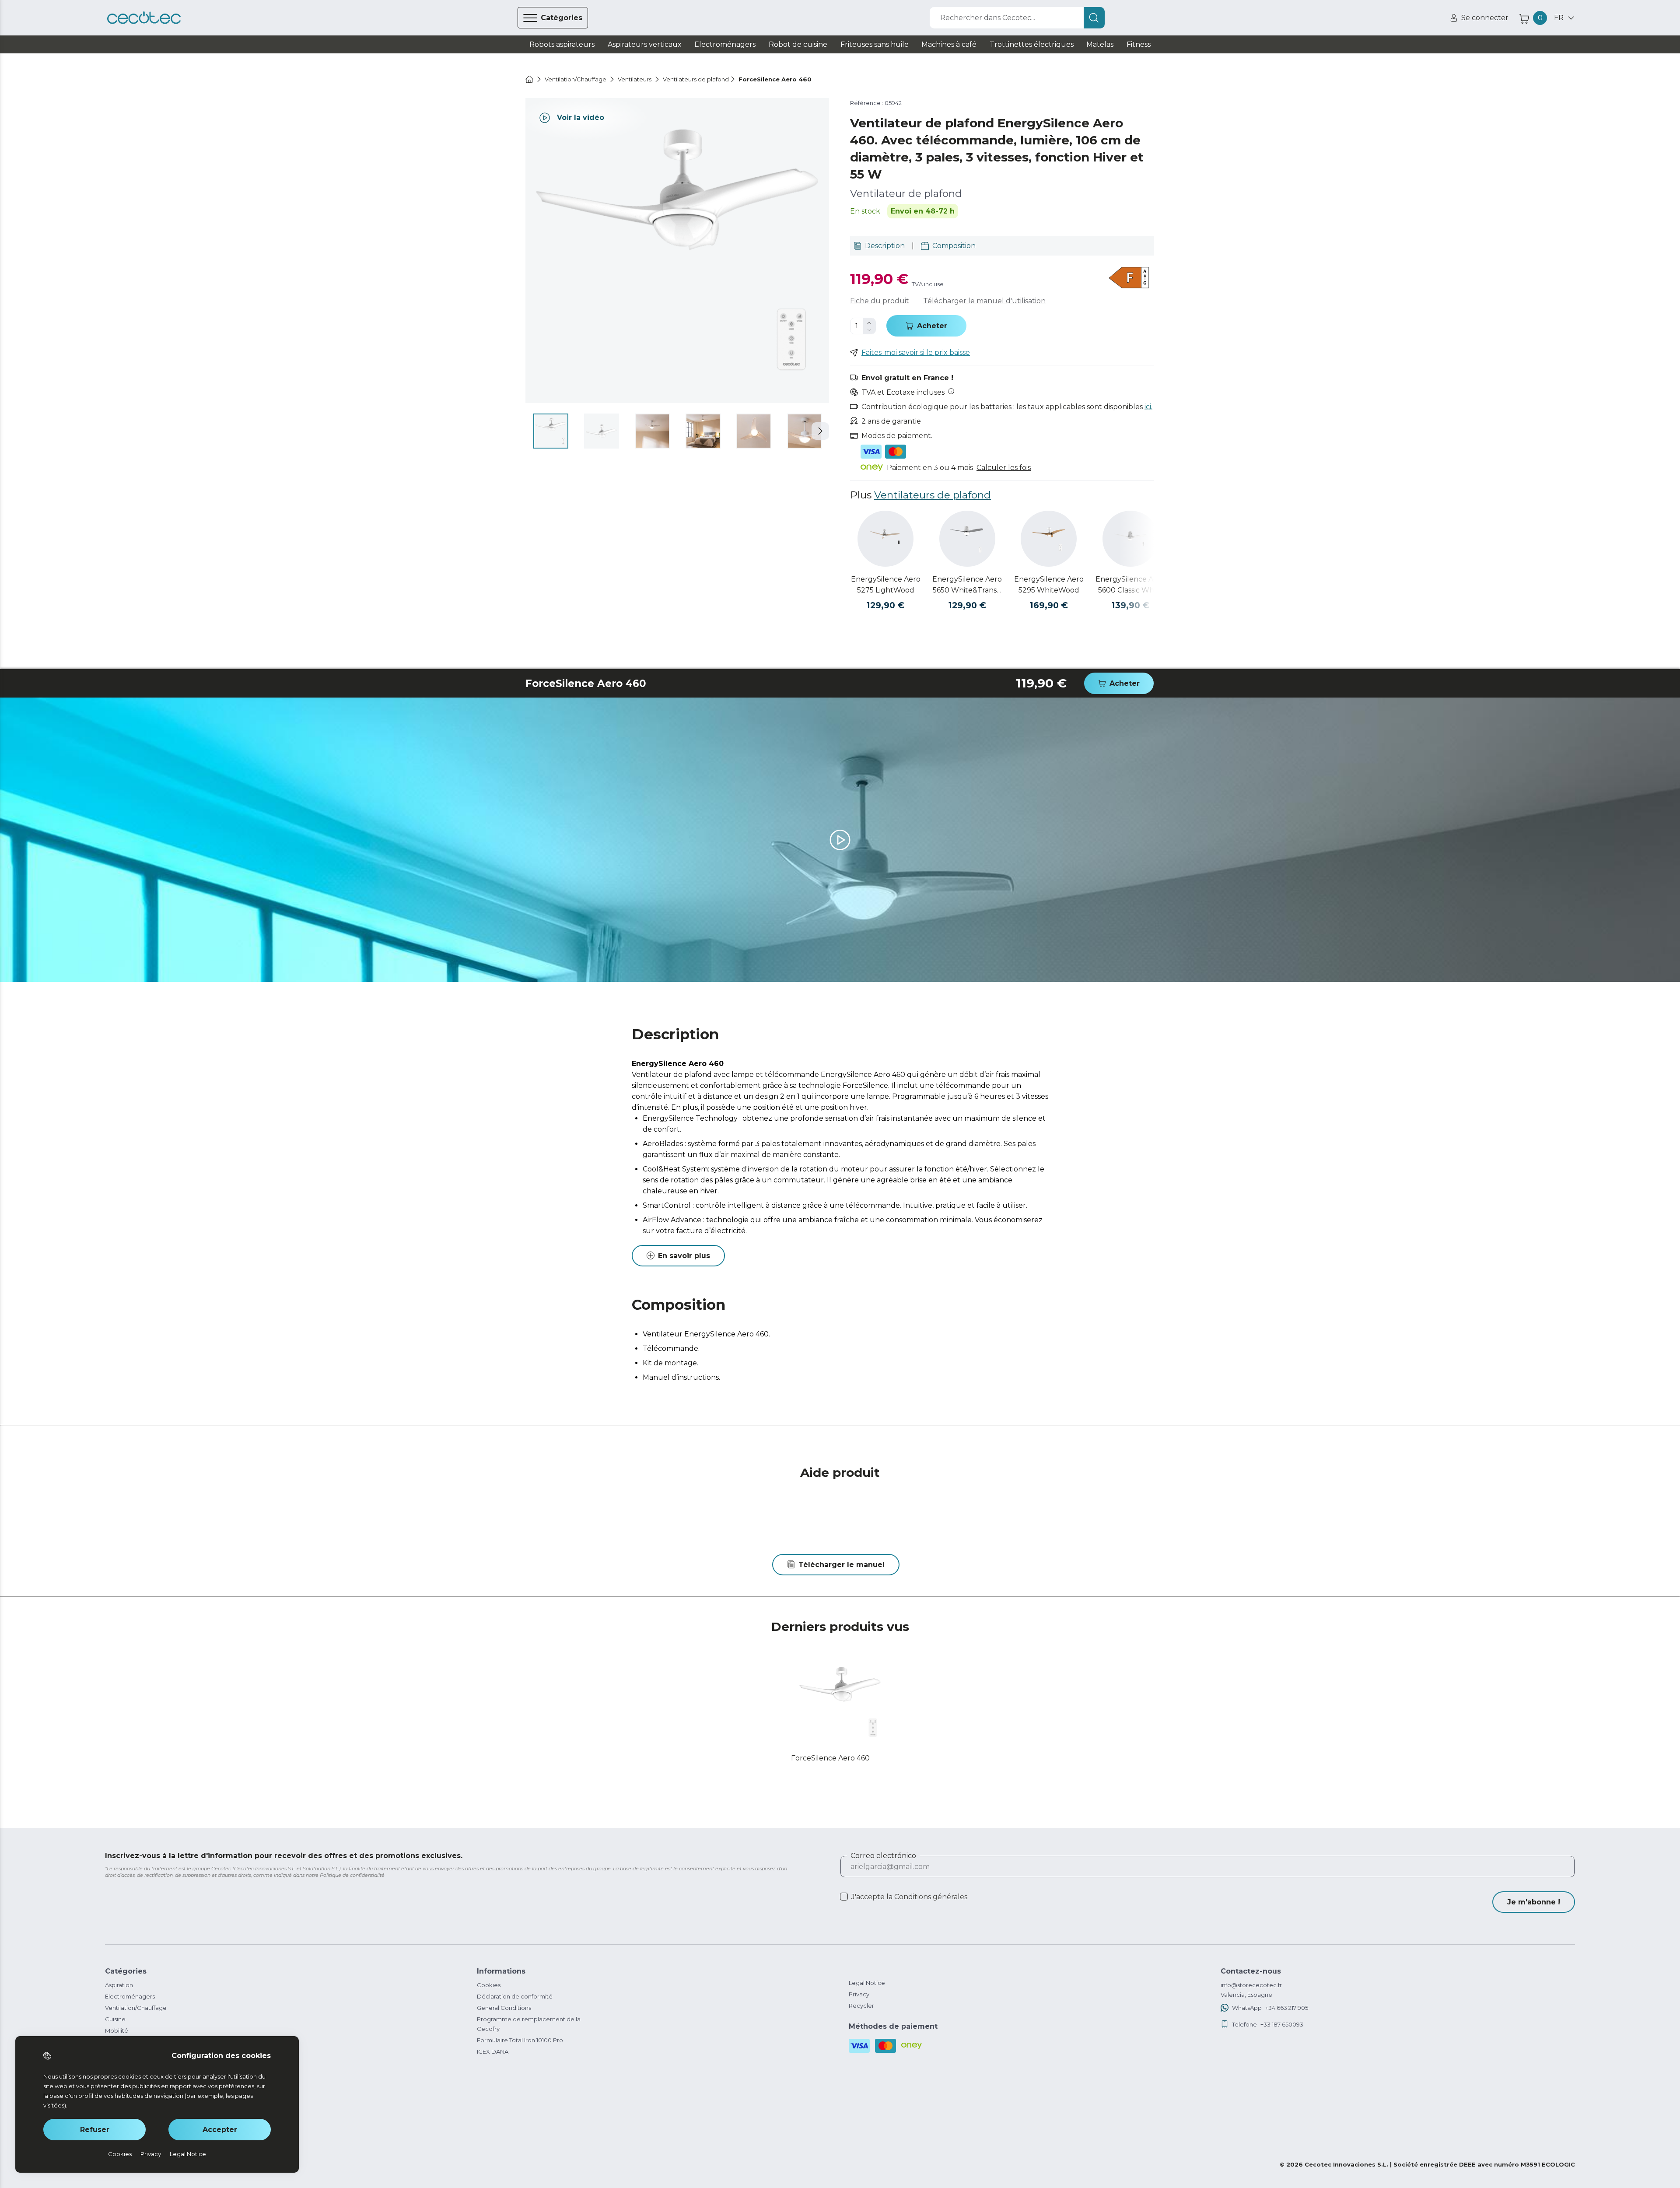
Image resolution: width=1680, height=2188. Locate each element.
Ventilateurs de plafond (933, 495)
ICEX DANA (493, 2051)
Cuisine (115, 2019)
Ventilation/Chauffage (136, 2008)
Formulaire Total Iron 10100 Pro (520, 2040)
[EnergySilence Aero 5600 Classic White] (1130, 539)
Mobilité (117, 2030)
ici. (1148, 407)
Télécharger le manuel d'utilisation (984, 301)
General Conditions (504, 2008)
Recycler (861, 2006)
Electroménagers (130, 1996)
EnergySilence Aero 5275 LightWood (886, 585)
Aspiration (119, 1985)
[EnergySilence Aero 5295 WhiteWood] (1049, 539)
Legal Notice (867, 1983)
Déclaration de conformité (515, 1996)
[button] (820, 431)
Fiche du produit (880, 301)
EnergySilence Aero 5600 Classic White (1130, 585)
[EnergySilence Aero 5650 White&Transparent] (967, 539)
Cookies (489, 1985)
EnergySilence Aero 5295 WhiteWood (1049, 585)
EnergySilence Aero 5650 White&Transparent (967, 585)
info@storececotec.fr (1251, 1985)
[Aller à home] (529, 79)
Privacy (859, 1994)
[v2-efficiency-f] (1129, 279)
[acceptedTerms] (844, 1897)
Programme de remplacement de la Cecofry (529, 2024)
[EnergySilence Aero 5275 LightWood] (885, 539)
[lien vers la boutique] (144, 18)
